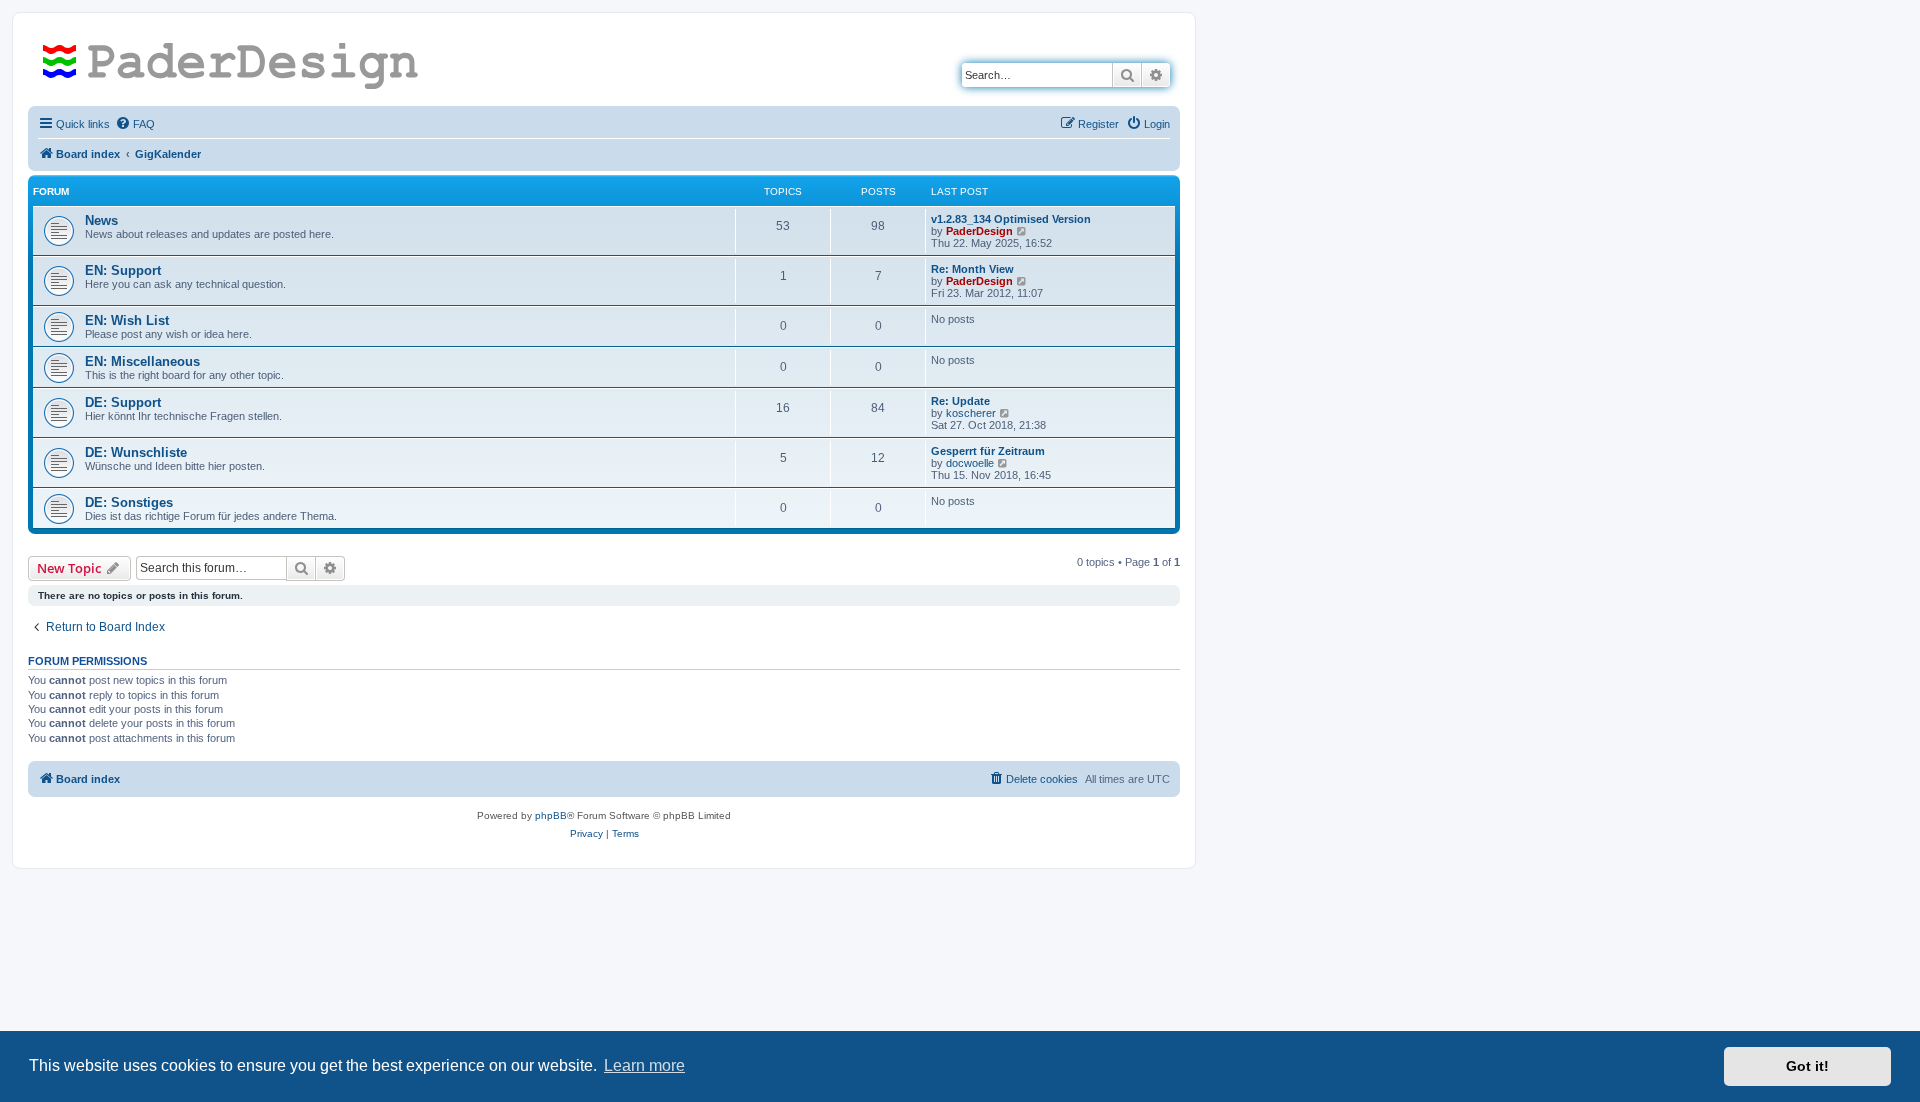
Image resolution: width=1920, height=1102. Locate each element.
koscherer (971, 413)
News (101, 220)
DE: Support (123, 402)
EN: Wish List (127, 320)
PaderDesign (979, 231)
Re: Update (960, 401)
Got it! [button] (1807, 1066)
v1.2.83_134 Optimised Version (1011, 219)
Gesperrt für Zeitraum (988, 451)
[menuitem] (135, 124)
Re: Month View (972, 269)
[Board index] (238, 65)
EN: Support (123, 270)
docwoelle (970, 463)
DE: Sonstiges (129, 502)
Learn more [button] (644, 1065)
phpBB (551, 815)
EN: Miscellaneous (142, 361)
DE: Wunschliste (136, 452)
